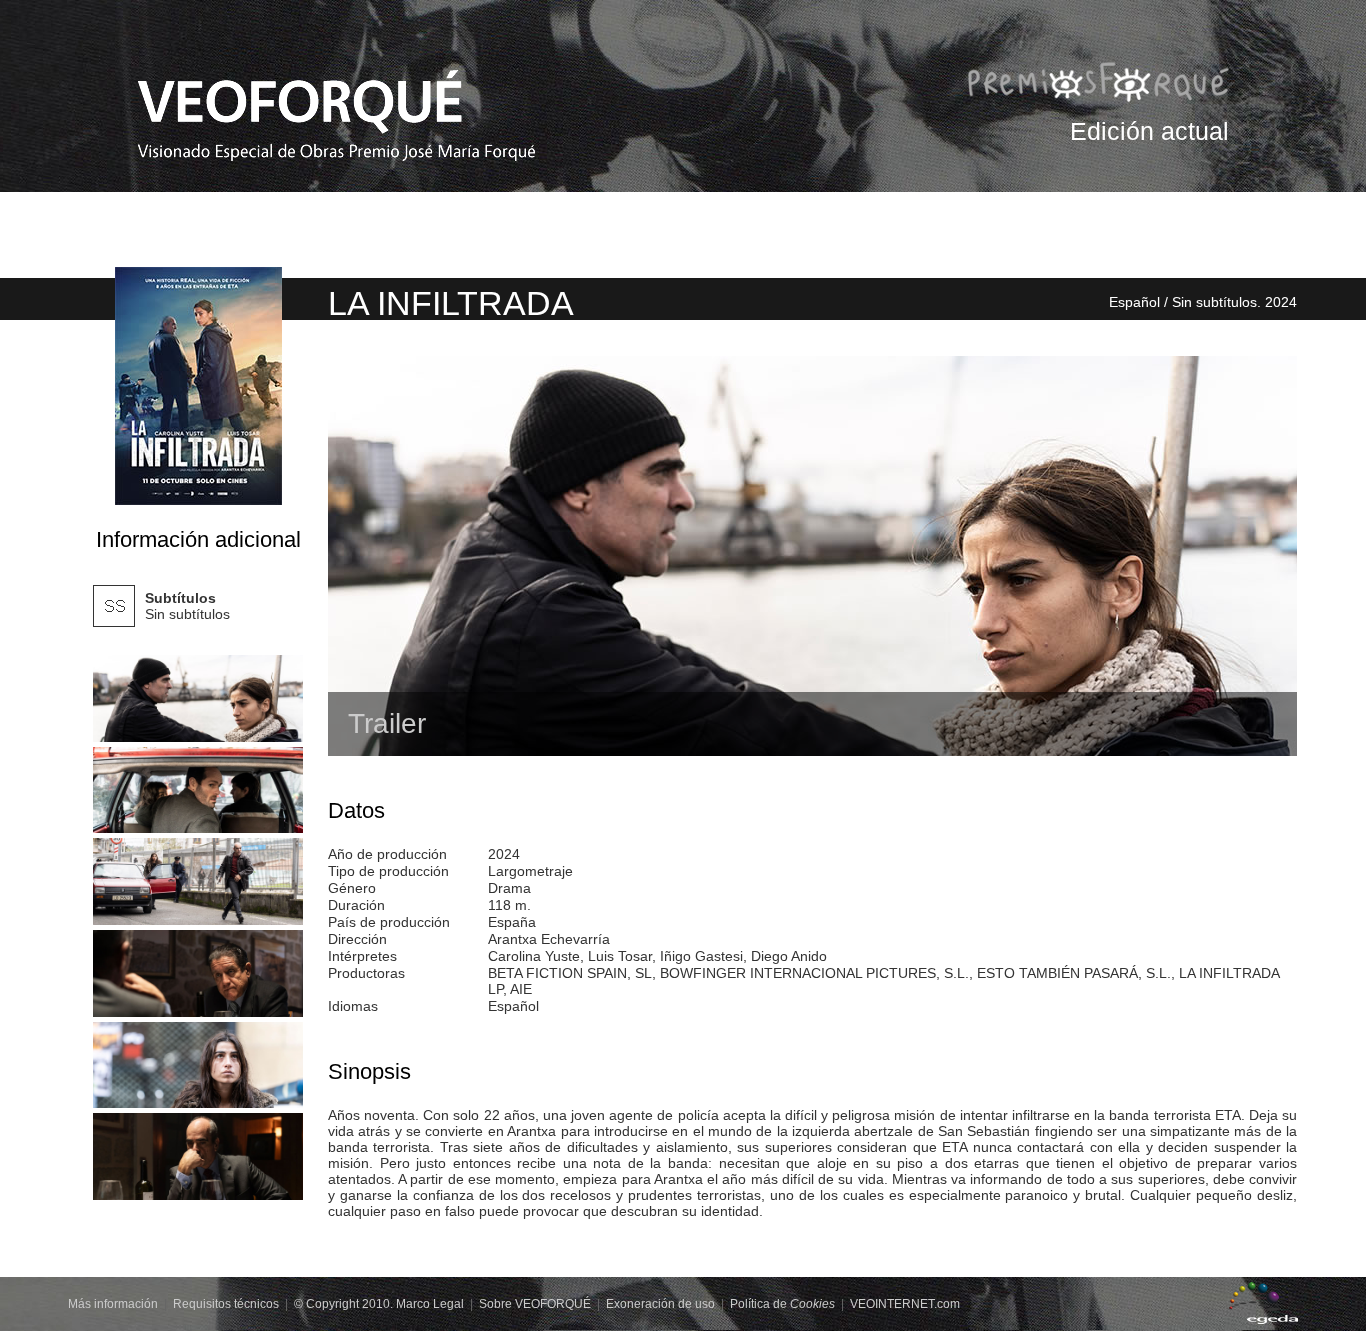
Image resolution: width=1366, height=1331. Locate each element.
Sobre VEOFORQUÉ (535, 1304)
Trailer (387, 723)
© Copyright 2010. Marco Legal (379, 1304)
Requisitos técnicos (226, 1304)
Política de (782, 1304)
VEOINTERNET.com (905, 1304)
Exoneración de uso (660, 1304)
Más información (113, 1304)
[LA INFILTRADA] (198, 698)
